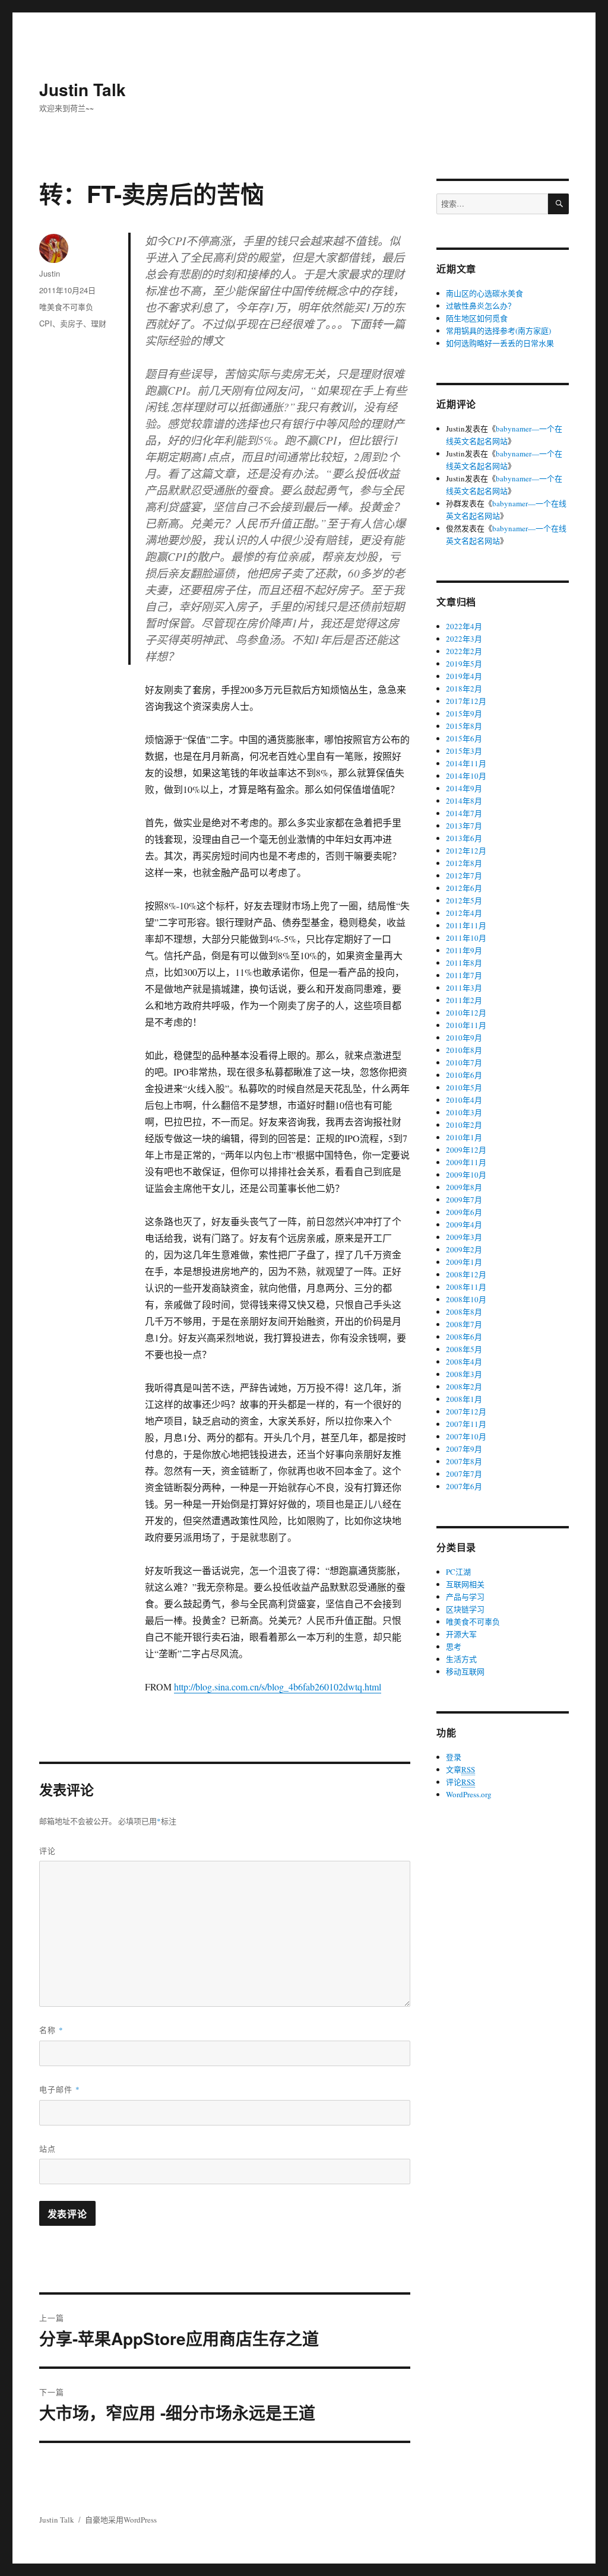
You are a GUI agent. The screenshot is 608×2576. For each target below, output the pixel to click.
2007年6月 (464, 1486)
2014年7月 (464, 813)
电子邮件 (60, 2089)
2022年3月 (464, 639)
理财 (99, 323)
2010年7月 (464, 1062)
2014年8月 (464, 801)
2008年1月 (464, 1399)
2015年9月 (464, 713)
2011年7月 (464, 975)
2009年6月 (464, 1212)
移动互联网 (465, 1671)
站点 (47, 2148)
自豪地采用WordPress (121, 2520)
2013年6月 (464, 838)
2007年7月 (464, 1474)
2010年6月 (464, 1075)
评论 (47, 1850)
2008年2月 (464, 1387)
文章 (460, 1769)
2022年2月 (464, 651)
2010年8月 (464, 1050)
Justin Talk (83, 89)
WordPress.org (469, 1794)
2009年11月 (466, 1162)
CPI (46, 323)
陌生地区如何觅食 (477, 318)
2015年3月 (464, 751)
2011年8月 (464, 963)
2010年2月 (464, 1125)
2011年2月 (464, 1000)
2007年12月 (466, 1411)
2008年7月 (464, 1324)
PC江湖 (458, 1572)
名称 (51, 2030)
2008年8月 (464, 1312)
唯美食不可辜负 (66, 307)
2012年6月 (464, 888)
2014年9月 (464, 788)
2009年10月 (466, 1175)
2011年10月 (466, 938)
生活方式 (461, 1659)
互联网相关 (465, 1584)
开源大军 (461, 1634)
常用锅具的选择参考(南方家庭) (498, 331)
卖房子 (72, 323)
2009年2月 (464, 1249)
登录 (454, 1757)
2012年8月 (464, 863)
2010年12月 (466, 1013)
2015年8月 (464, 726)
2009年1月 (464, 1262)
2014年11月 (466, 763)
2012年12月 (466, 851)
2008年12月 (466, 1274)
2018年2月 (464, 689)
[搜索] (558, 204)
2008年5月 (464, 1349)
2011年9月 (464, 950)
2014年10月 (466, 776)
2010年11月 (466, 1025)
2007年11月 (466, 1424)
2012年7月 (464, 875)
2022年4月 (464, 626)
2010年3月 (464, 1112)
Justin (50, 273)
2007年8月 (464, 1461)
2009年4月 (464, 1224)
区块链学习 (465, 1609)
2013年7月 (464, 826)
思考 (454, 1647)
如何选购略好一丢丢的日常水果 (500, 343)
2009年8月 (464, 1187)
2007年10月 (466, 1436)
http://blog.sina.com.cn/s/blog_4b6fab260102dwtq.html (278, 1687)
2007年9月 (464, 1449)
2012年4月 (464, 913)
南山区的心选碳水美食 (484, 293)
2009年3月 (464, 1237)
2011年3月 (464, 988)
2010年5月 (464, 1087)
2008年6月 (464, 1337)
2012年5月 (464, 900)
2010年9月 (464, 1038)
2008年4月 (464, 1362)
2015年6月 (464, 738)
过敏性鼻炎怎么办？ (481, 306)
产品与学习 (465, 1597)
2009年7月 (464, 1200)
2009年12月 (466, 1150)
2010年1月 (464, 1137)
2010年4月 (464, 1100)
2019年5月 (464, 664)
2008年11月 (466, 1287)
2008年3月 (464, 1374)
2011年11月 (466, 925)
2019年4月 (464, 676)
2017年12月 (466, 701)
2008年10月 (466, 1299)
